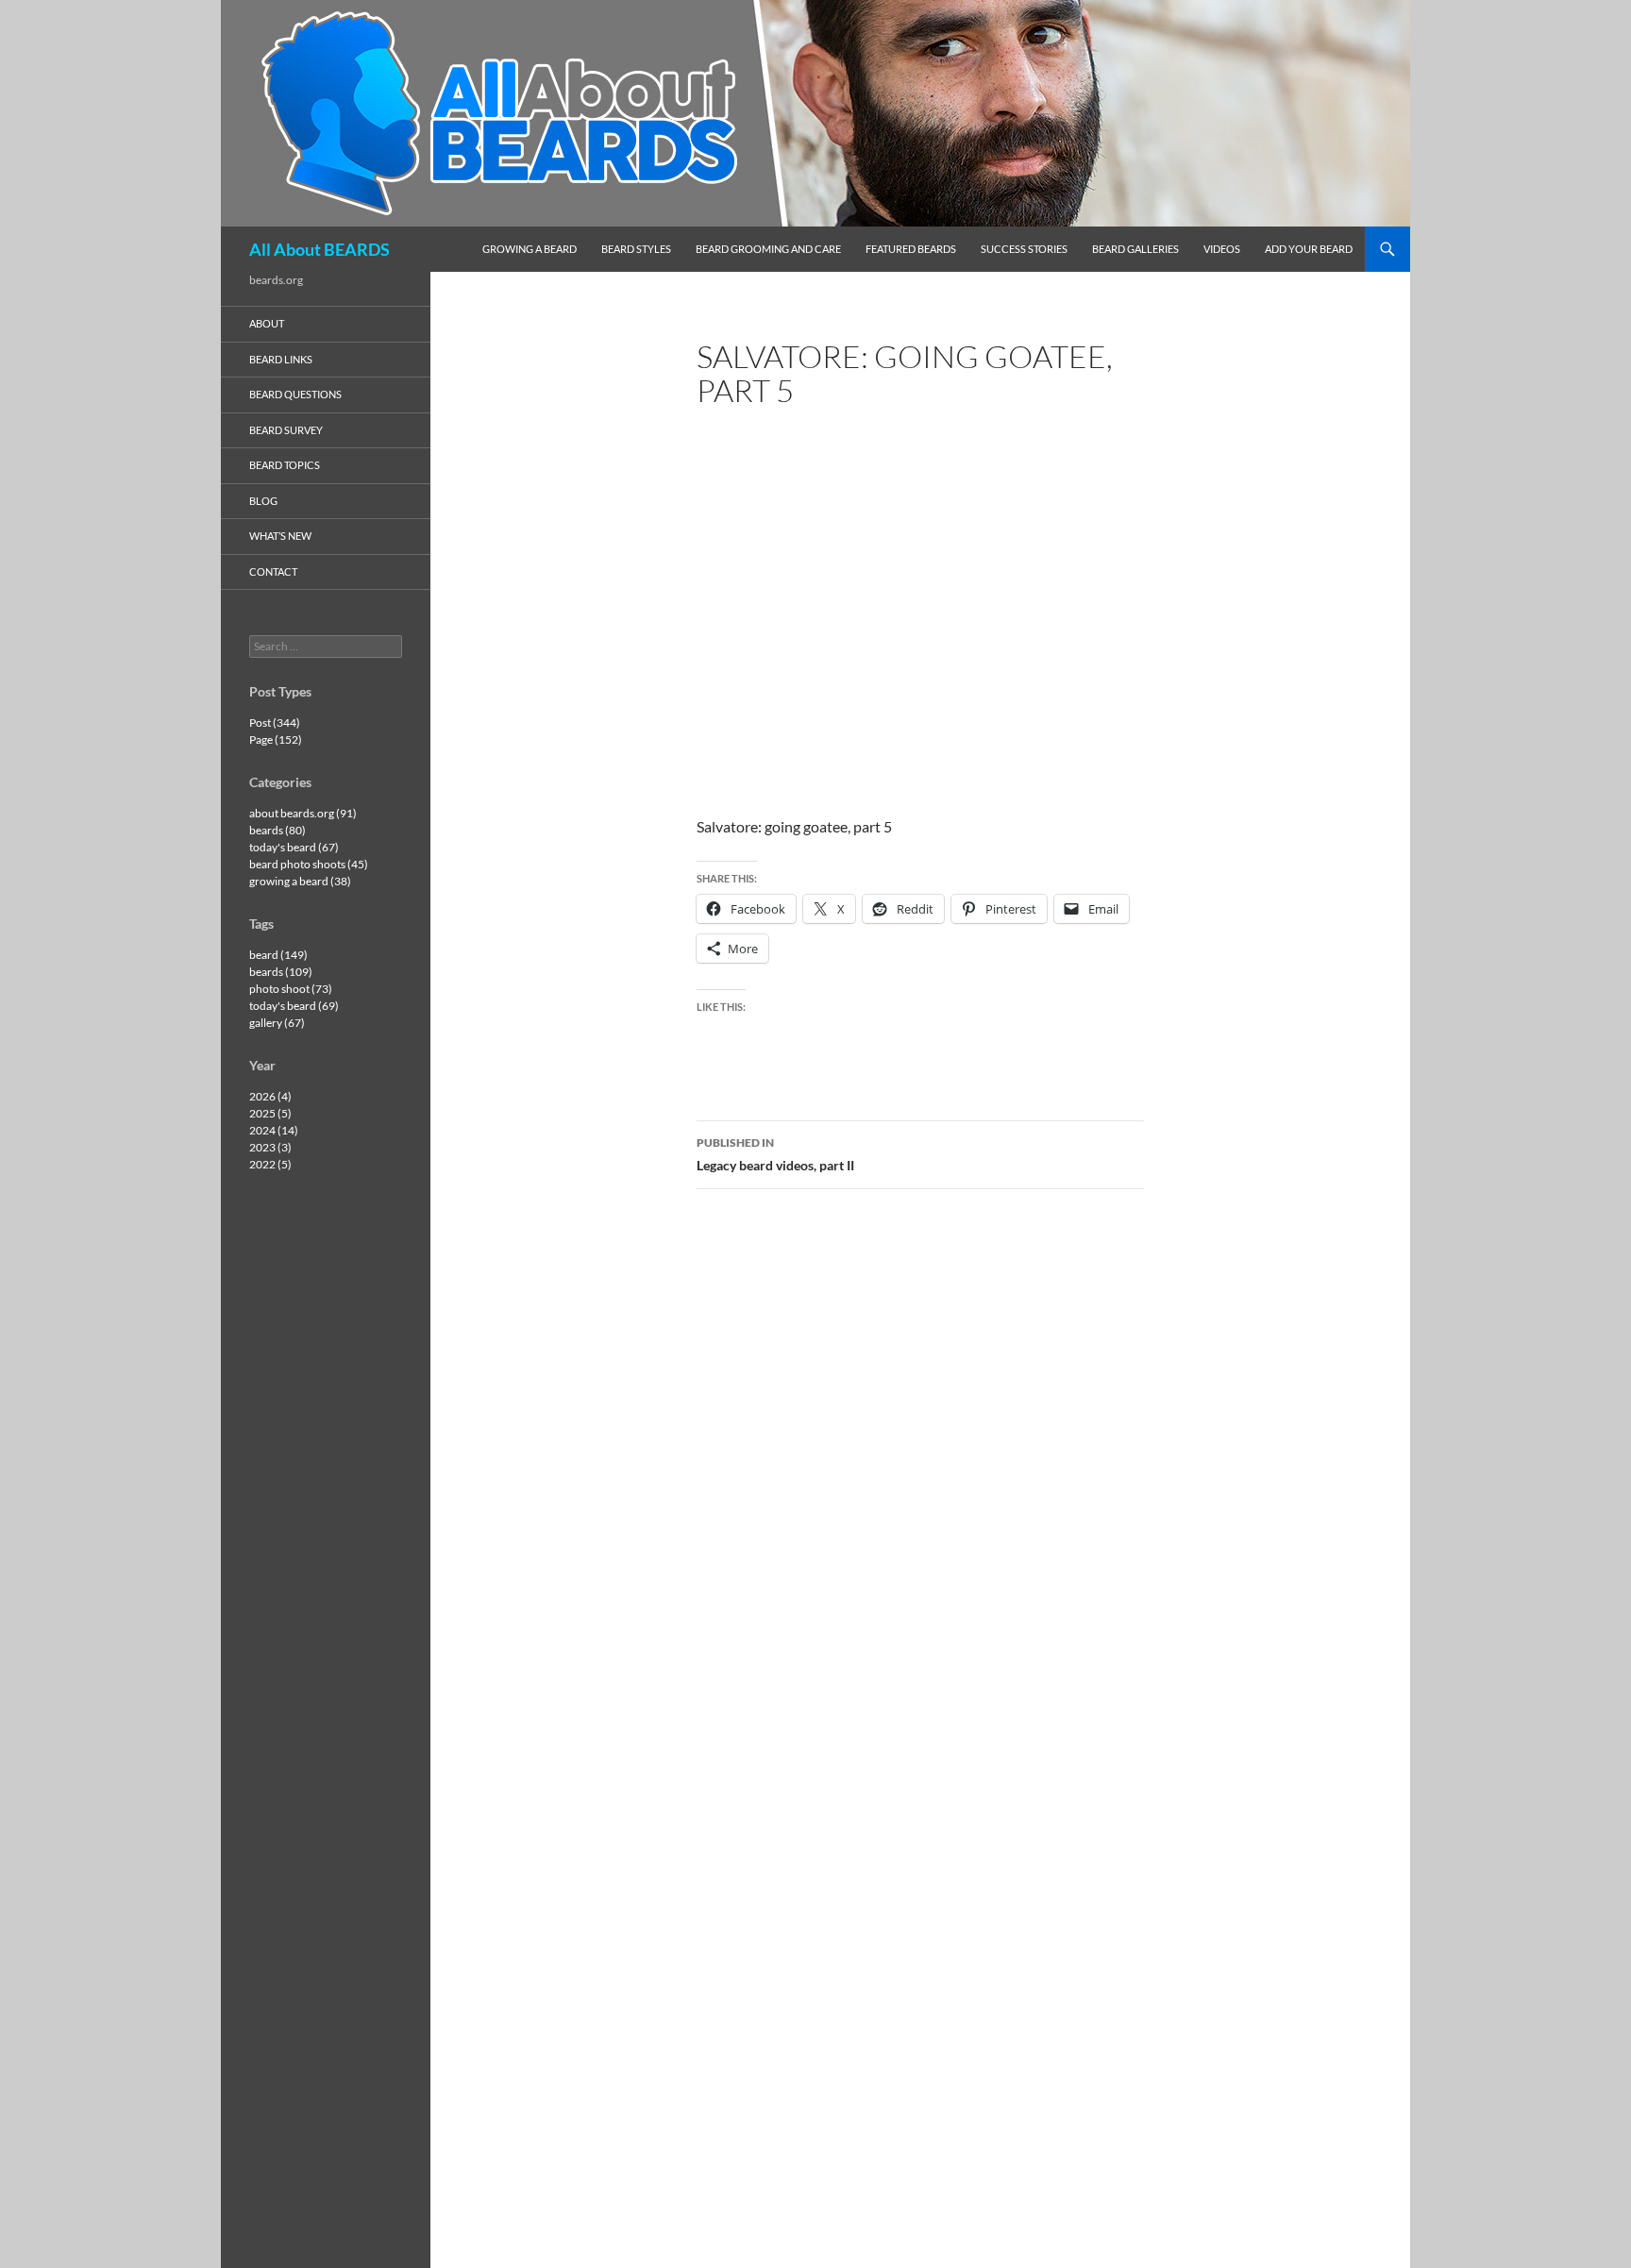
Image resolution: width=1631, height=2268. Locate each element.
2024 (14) (274, 1130)
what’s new (280, 536)
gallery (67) (277, 1023)
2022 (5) (270, 1164)
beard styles (636, 249)
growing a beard (530, 249)
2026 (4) (270, 1096)
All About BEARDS (319, 249)
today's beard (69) (294, 1006)
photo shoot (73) (291, 989)
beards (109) (281, 972)
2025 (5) (270, 1113)
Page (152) (276, 739)
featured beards (911, 249)
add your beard (1309, 249)
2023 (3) (270, 1147)
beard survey (286, 430)
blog (263, 501)
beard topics (285, 465)
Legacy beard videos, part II (775, 1154)
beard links (281, 359)
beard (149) (278, 955)
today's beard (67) (294, 847)
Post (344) (275, 722)
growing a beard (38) (300, 881)
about (267, 323)
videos (1222, 249)
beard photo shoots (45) (309, 864)
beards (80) (277, 830)
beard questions (295, 394)
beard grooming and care (768, 249)
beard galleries (1135, 249)
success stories (1024, 249)
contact (273, 571)
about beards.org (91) (303, 813)
